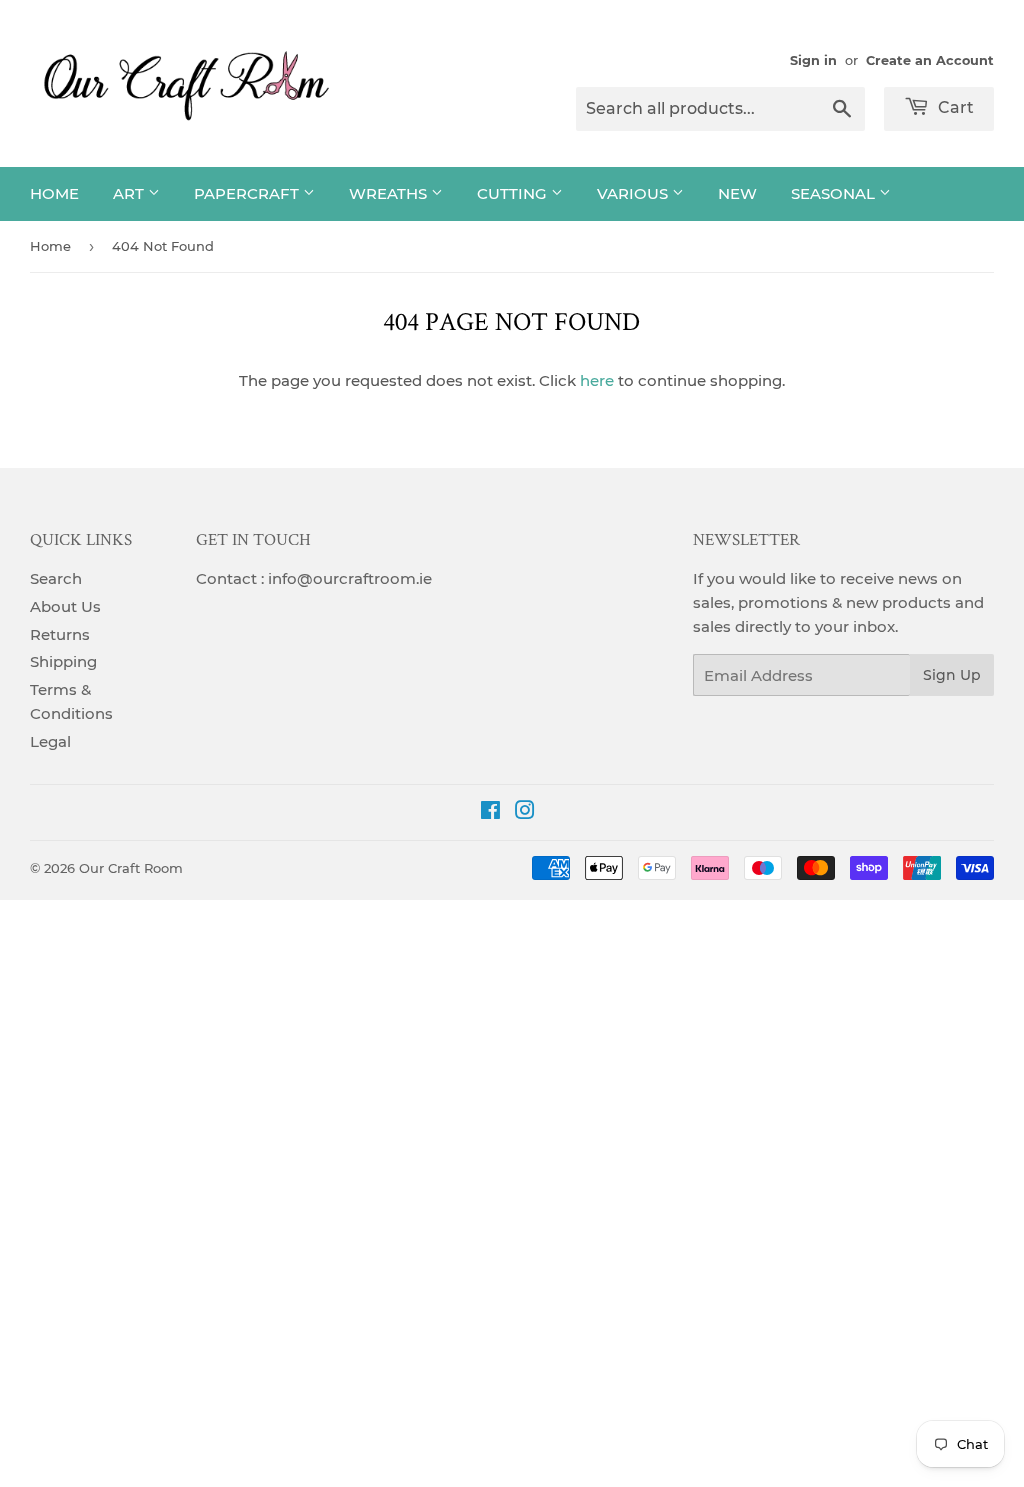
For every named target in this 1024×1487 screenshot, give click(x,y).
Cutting (514, 193)
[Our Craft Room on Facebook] (490, 812)
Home (54, 193)
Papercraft (248, 193)
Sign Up (952, 675)
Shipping (63, 661)
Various (634, 193)
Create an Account (930, 60)
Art (130, 193)
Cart (954, 107)
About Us (65, 606)
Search (56, 578)
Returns (60, 634)
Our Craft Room (131, 868)
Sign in (813, 60)
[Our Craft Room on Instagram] (525, 812)
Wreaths (390, 193)
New (737, 193)
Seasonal (835, 193)
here (597, 380)
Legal (50, 741)
